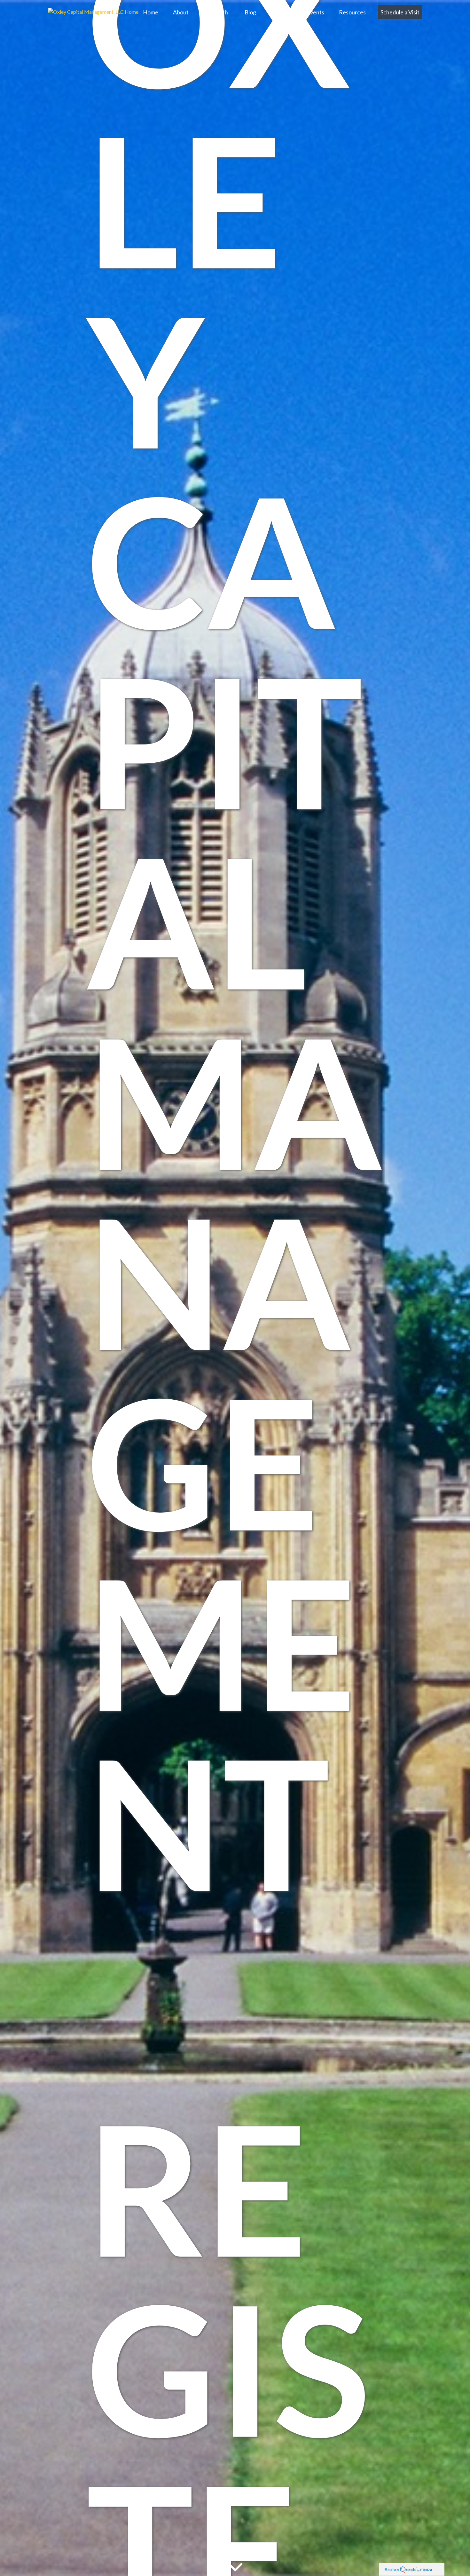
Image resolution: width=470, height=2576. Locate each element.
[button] (151, 12)
